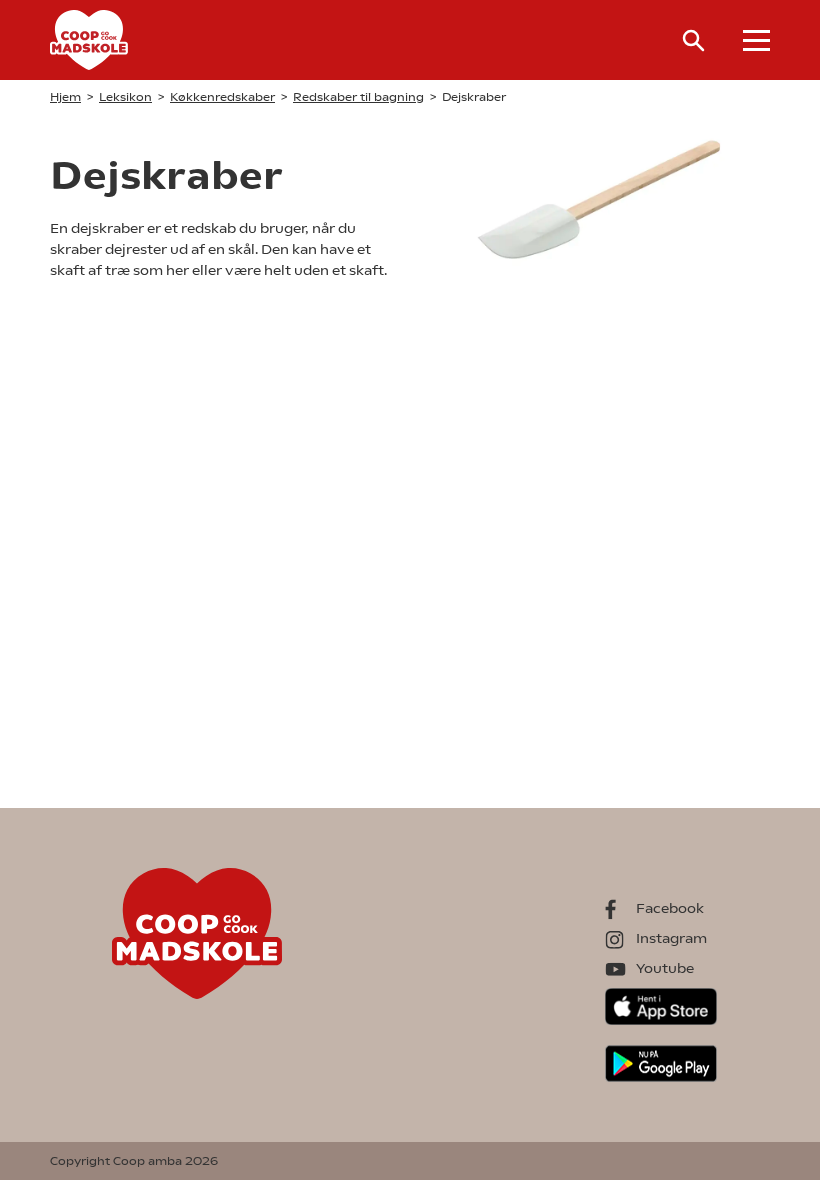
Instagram (671, 938)
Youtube (665, 968)
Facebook (670, 908)
